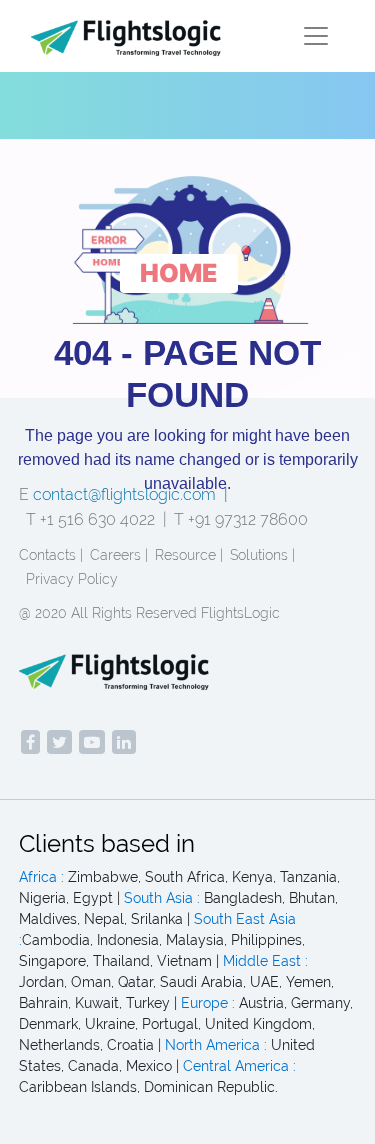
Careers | (119, 555)
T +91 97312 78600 (241, 519)
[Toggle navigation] (316, 36)
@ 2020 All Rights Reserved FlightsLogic (149, 613)
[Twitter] (59, 742)
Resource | (189, 555)
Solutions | (262, 555)
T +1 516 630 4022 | (96, 519)
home (179, 273)
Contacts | (51, 555)
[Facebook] (30, 742)
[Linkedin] (124, 742)
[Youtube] (92, 742)
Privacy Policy (72, 579)
